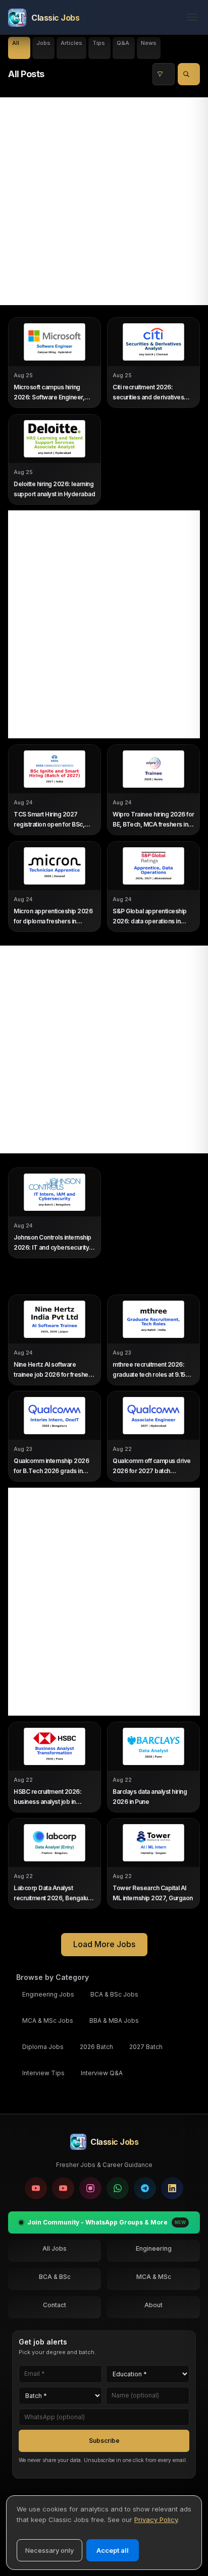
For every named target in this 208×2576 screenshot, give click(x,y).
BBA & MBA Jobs (114, 2021)
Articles (71, 43)
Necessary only (49, 2550)
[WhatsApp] (118, 2188)
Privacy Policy (156, 2520)
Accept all (113, 2550)
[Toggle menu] (189, 18)
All (16, 43)
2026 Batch (96, 2047)
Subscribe (104, 2440)
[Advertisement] (104, 201)
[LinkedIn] (172, 2188)
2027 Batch (146, 2047)
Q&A (123, 43)
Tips (99, 43)
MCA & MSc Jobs (48, 2021)
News (149, 43)
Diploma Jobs (43, 2047)
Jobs (43, 43)
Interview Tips (43, 2073)
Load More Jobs (104, 1944)
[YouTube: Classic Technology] (63, 2188)
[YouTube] (36, 2188)
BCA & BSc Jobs (114, 1994)
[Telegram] (145, 2188)
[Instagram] (90, 2188)
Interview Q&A (102, 2073)
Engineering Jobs (48, 1994)
